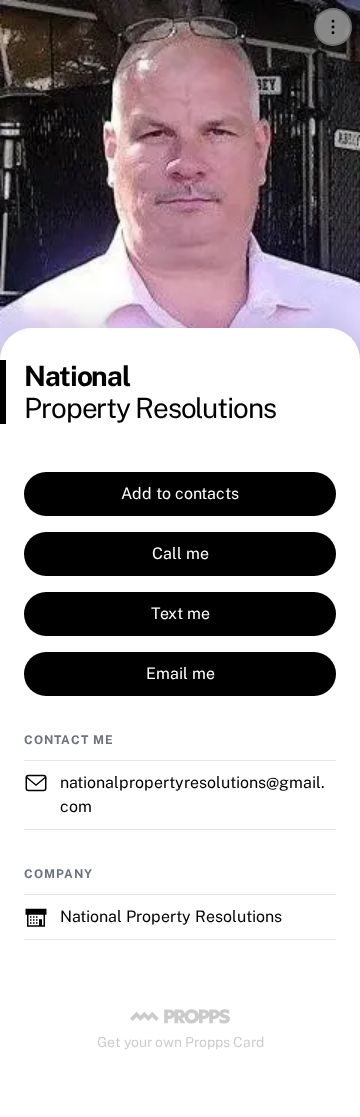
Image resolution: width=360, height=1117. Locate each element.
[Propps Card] (180, 1016)
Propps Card (224, 1042)
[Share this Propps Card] (333, 27)
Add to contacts (180, 493)
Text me (180, 613)
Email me (180, 673)
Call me (180, 553)
